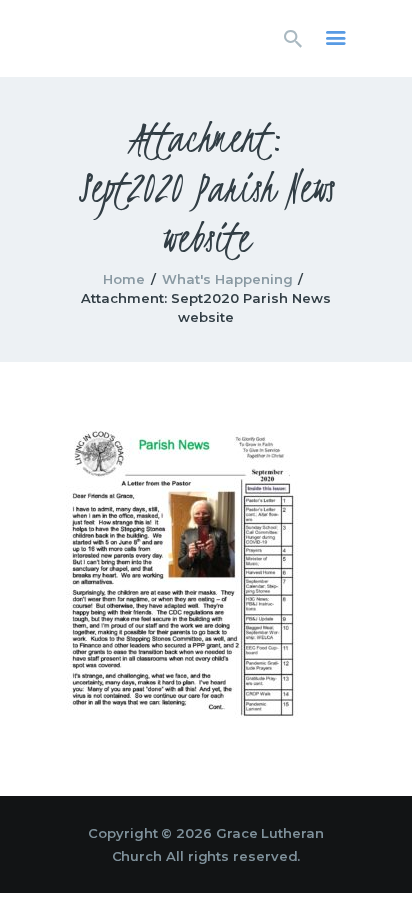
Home (124, 279)
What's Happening (227, 279)
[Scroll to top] (378, 867)
